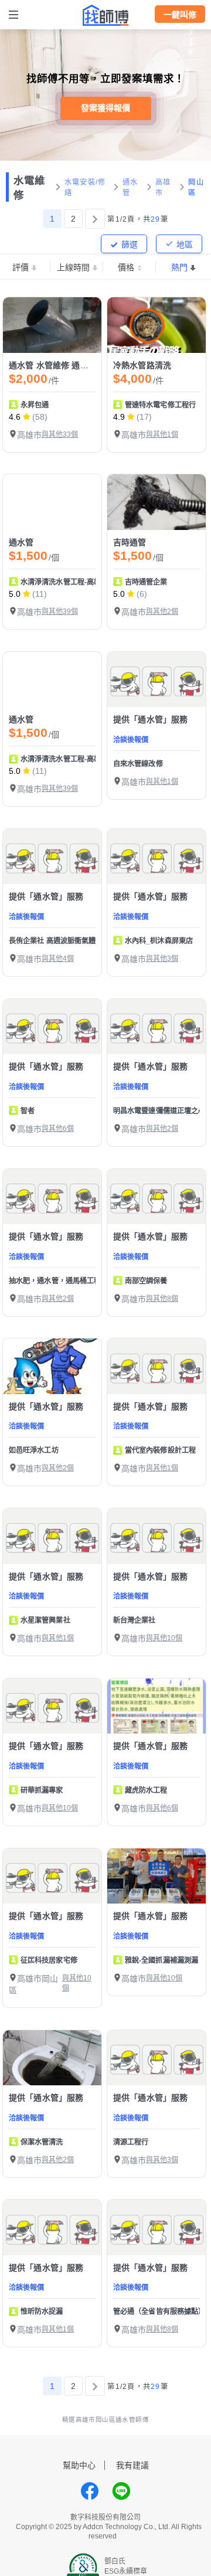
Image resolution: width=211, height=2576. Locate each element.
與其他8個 (162, 1299)
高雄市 (163, 188)
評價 (21, 267)
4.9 (119, 417)
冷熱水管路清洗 (142, 365)
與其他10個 (164, 1638)
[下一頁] (95, 219)
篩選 (130, 244)
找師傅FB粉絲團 (90, 2491)
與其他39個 (60, 611)
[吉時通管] (156, 502)
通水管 (130, 188)
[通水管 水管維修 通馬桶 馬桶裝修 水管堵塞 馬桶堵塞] (52, 325)
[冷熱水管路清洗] (156, 325)
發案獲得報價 (105, 108)
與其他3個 (162, 959)
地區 (185, 244)
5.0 (15, 594)
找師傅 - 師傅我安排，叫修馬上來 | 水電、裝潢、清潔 (105, 15)
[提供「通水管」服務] (156, 680)
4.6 (15, 417)
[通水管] (52, 502)
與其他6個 (58, 1129)
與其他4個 (58, 959)
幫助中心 (79, 2465)
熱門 (179, 267)
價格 (126, 267)
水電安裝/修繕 (85, 188)
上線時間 (73, 267)
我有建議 (132, 2465)
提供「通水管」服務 (150, 719)
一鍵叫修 (180, 15)
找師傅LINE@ (121, 2491)
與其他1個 (162, 434)
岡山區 (196, 188)
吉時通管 (130, 542)
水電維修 (29, 188)
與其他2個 (162, 611)
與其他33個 (60, 434)
